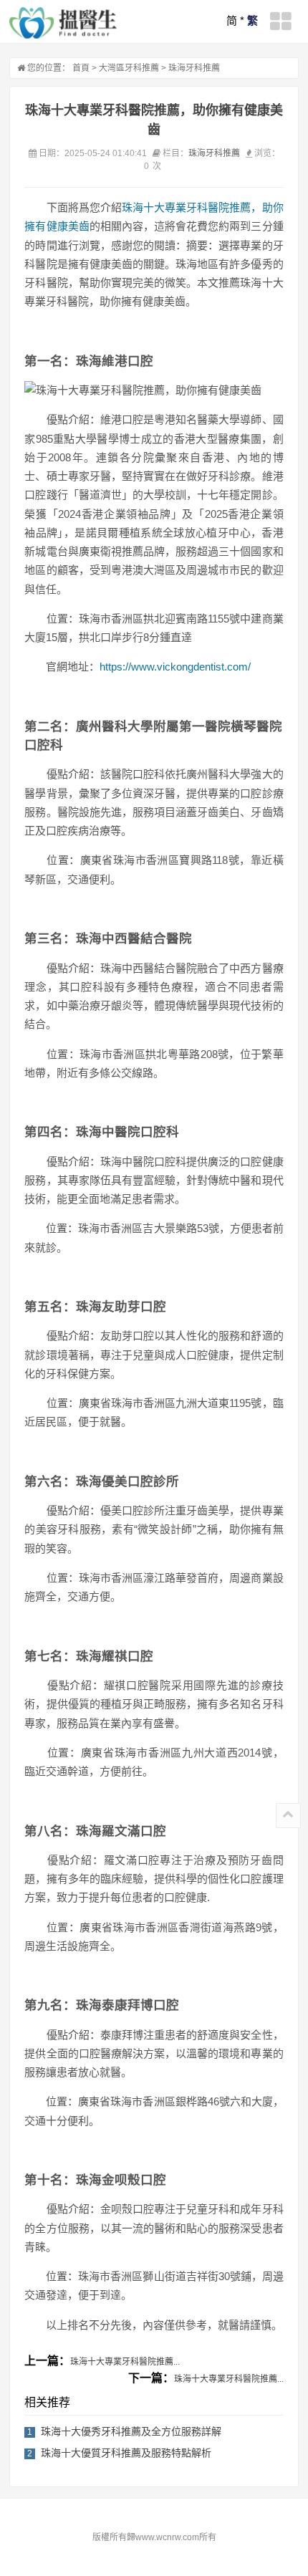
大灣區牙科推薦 (129, 68)
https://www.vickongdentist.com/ (175, 667)
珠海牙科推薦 (194, 68)
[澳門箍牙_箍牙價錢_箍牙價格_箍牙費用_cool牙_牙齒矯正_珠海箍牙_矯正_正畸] (63, 23)
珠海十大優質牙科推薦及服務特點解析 (126, 2453)
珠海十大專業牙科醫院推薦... (125, 2362)
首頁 (81, 68)
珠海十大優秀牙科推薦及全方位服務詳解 (131, 2431)
